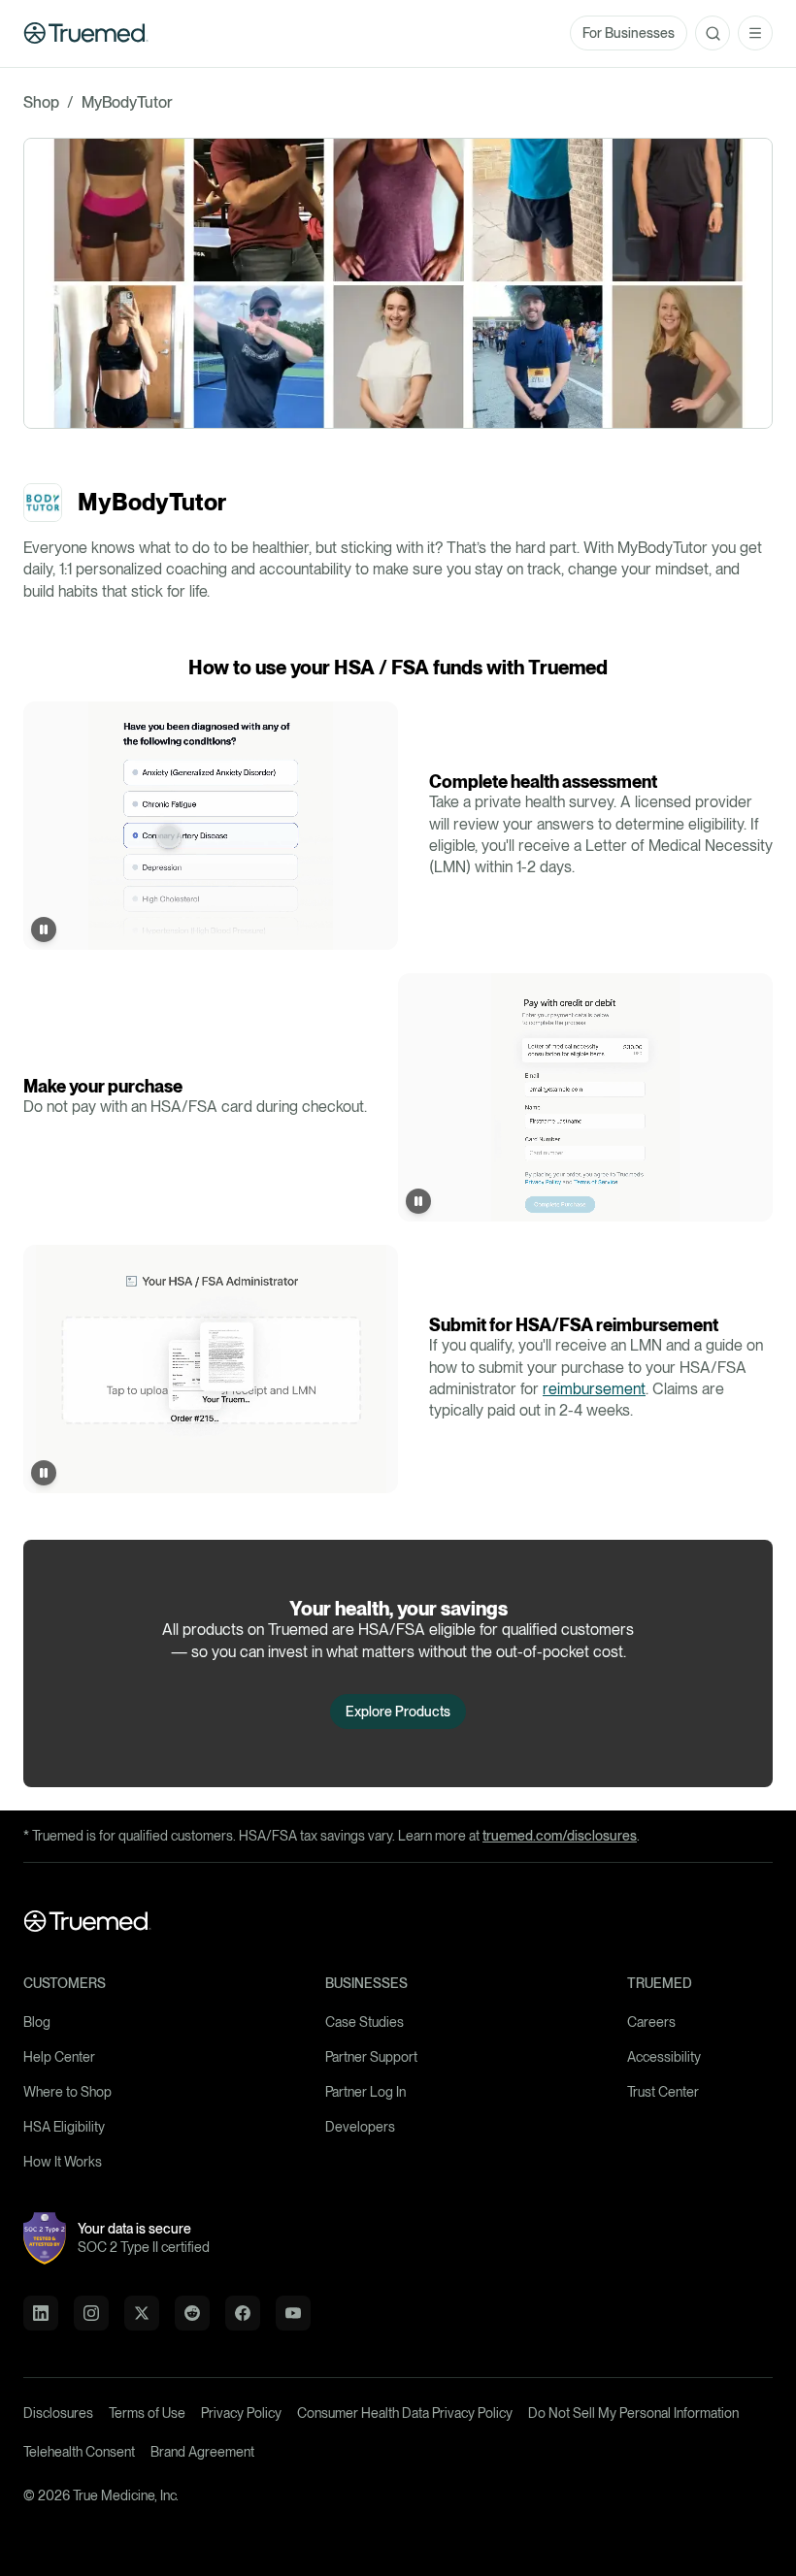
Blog (37, 2022)
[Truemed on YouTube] (293, 2313)
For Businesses (629, 33)
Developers (360, 2127)
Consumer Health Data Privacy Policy (405, 2413)
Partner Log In (365, 2092)
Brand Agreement (202, 2452)
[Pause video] (44, 929)
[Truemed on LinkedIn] (41, 2313)
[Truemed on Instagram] (91, 2313)
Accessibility (664, 2057)
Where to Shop (67, 2092)
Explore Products (398, 1712)
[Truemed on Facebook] (243, 2313)
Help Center (59, 2057)
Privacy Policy (241, 2413)
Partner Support (371, 2057)
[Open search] (713, 33)
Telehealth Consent (79, 2452)
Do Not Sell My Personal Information (633, 2413)
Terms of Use (147, 2413)
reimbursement (594, 1389)
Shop (41, 102)
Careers (651, 2022)
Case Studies (365, 2022)
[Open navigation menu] (755, 33)
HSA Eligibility (64, 2127)
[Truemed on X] (142, 2313)
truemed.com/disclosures (560, 1836)
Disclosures (58, 2413)
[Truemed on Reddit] (192, 2313)
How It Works (63, 2162)
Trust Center (663, 2092)
